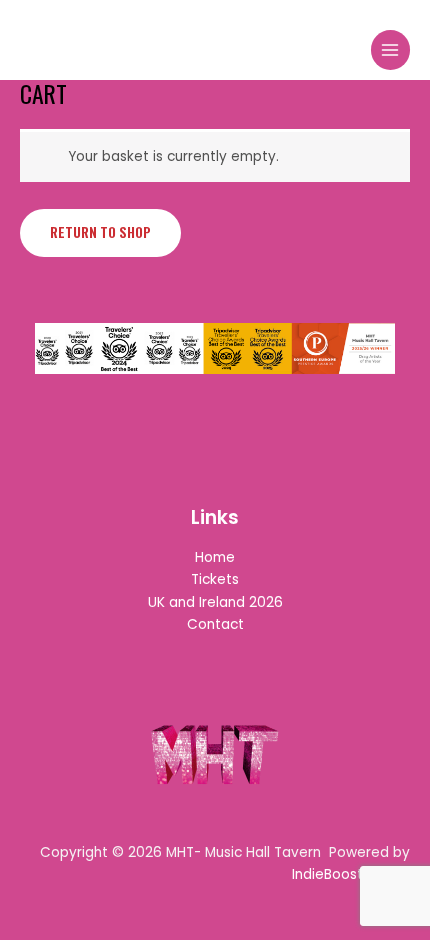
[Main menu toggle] (390, 49)
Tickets (215, 579)
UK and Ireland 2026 (215, 602)
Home (215, 557)
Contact (215, 624)
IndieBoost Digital (351, 874)
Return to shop (100, 232)
